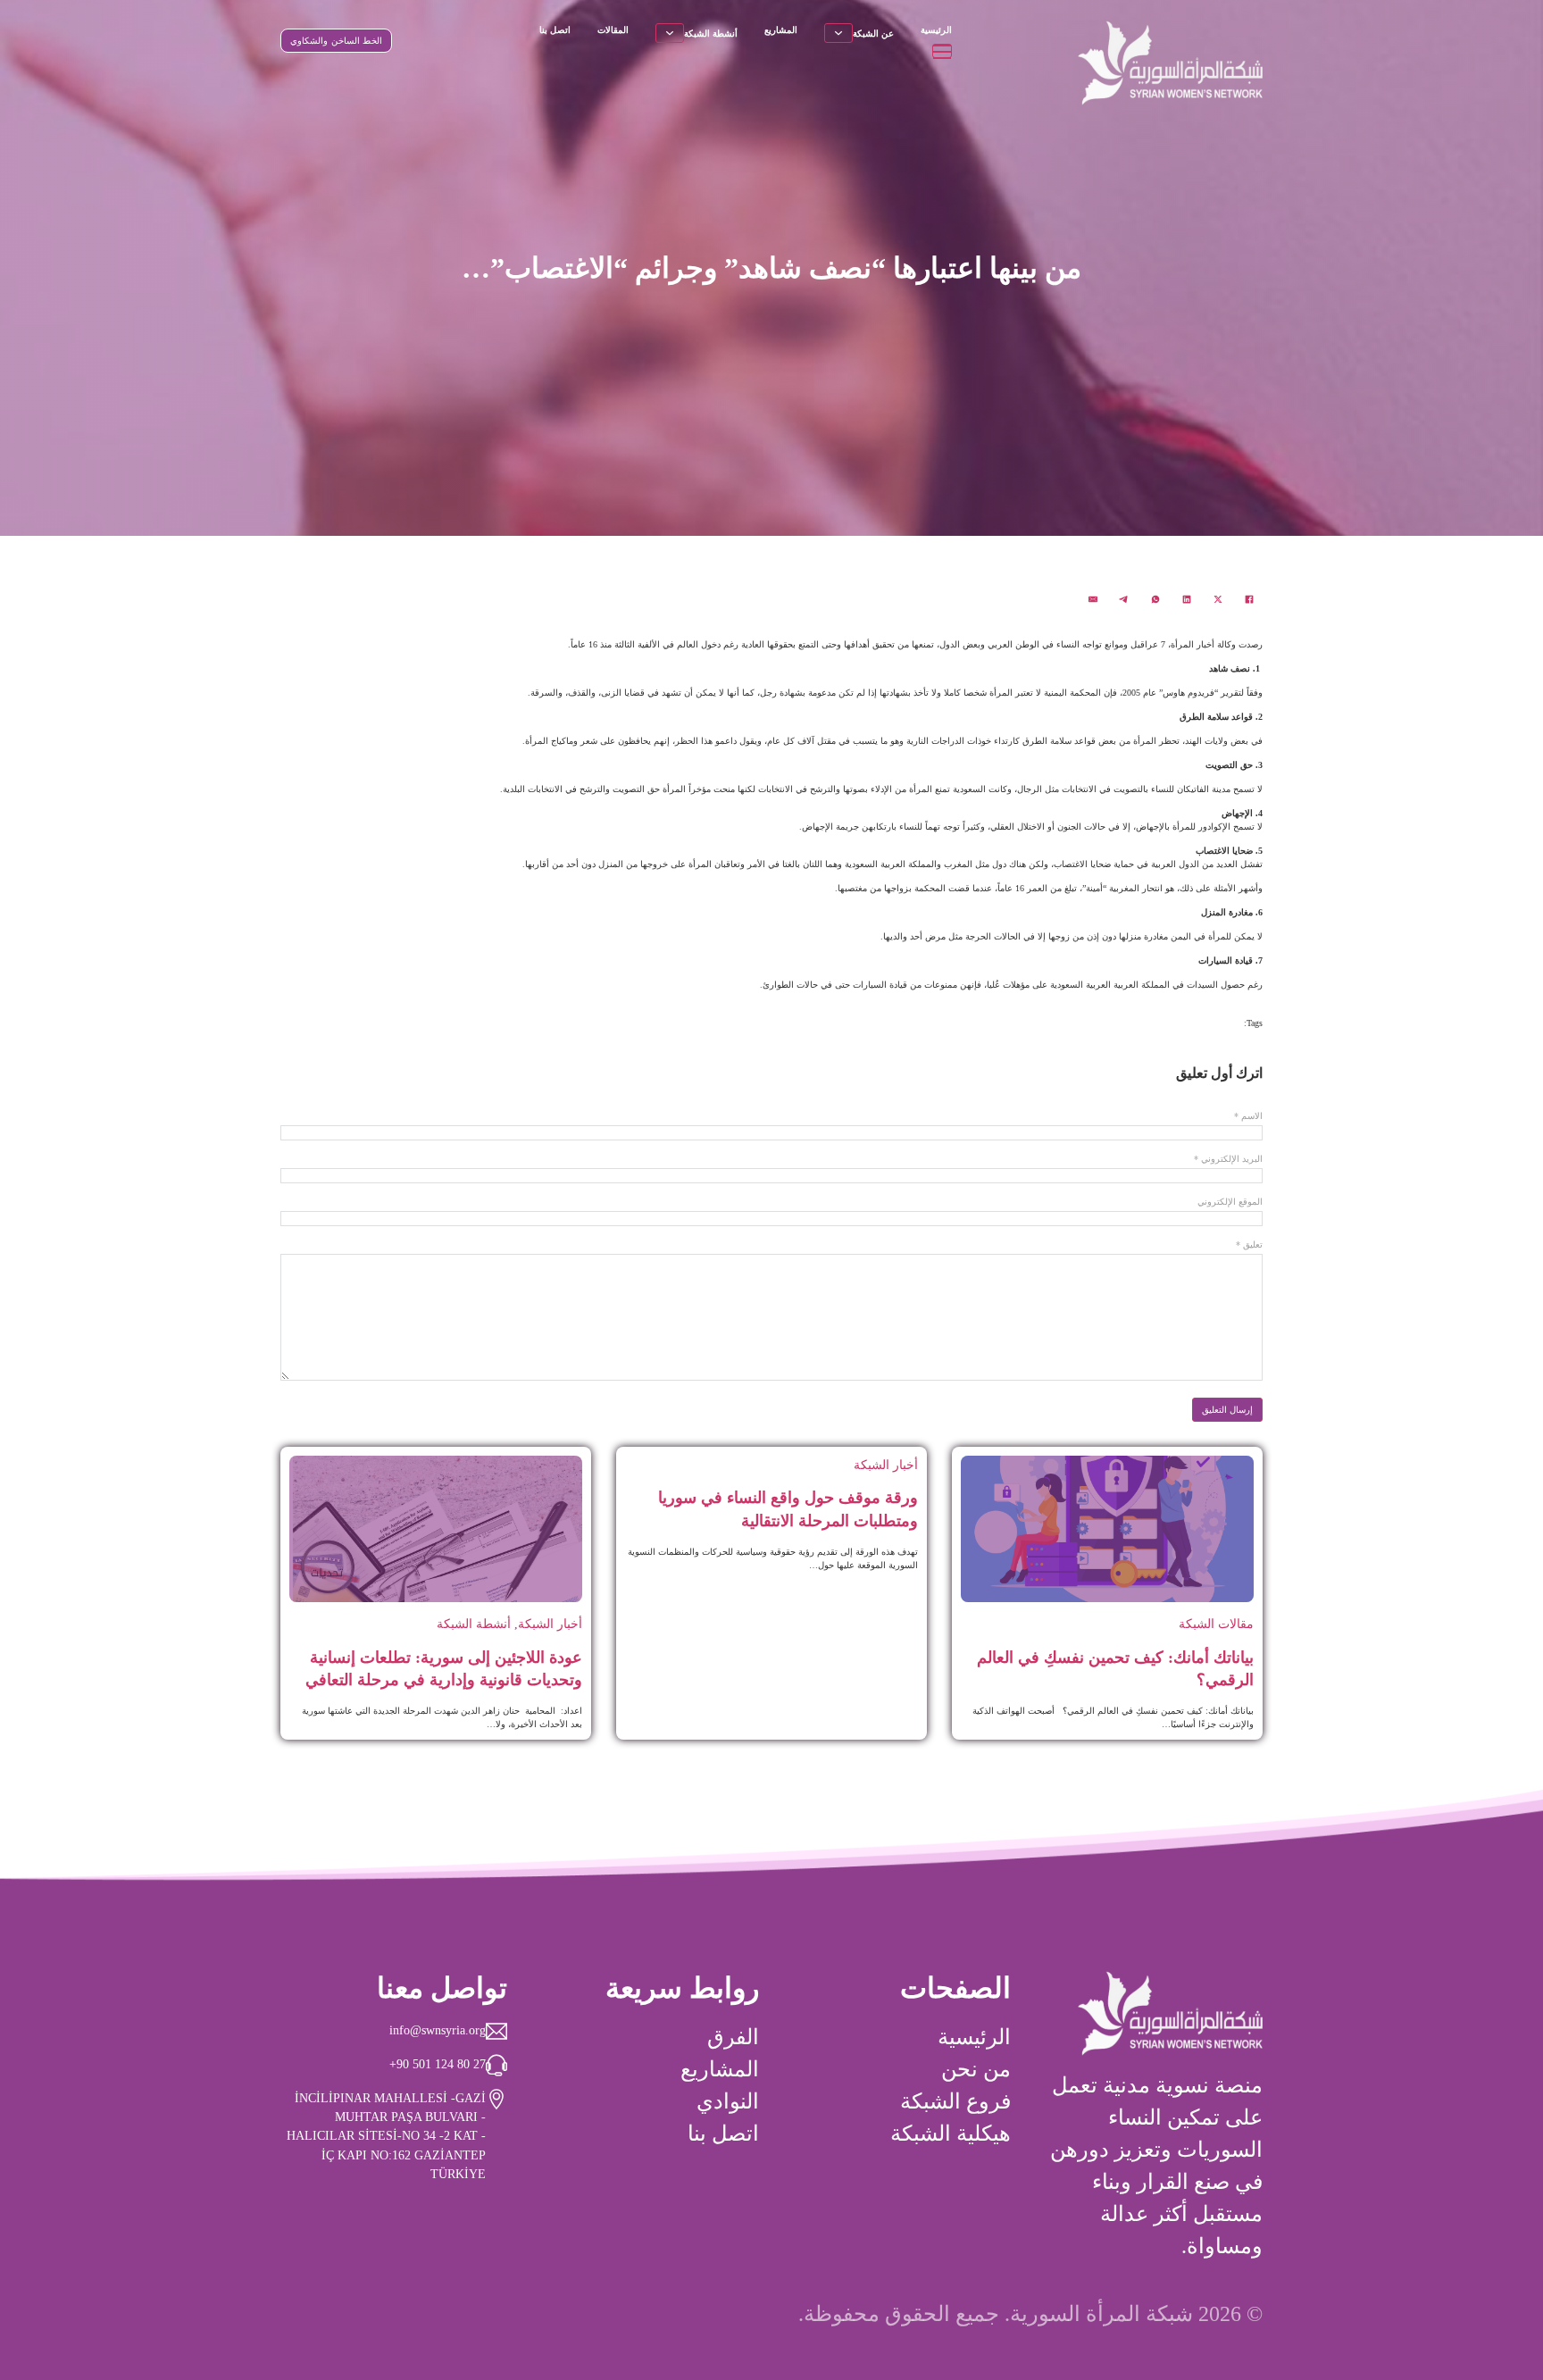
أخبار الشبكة (886, 1465)
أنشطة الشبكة (711, 33)
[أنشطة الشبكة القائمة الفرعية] (670, 33)
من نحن (976, 2069)
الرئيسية (936, 30)
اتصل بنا (555, 30)
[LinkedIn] (1187, 599)
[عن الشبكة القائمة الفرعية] (838, 33)
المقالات (613, 30)
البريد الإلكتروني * (1228, 1159)
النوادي (728, 2101)
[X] (1218, 599)
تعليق (1249, 1245)
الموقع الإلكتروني (1230, 1202)
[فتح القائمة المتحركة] (942, 51)
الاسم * (1248, 1116)
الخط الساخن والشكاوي (336, 41)
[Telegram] (1124, 599)
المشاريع (781, 30)
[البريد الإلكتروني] (1093, 599)
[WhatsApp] (1155, 599)
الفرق (733, 2037)
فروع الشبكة (955, 2101)
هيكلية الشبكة (951, 2134)
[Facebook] (1249, 599)
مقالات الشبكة (1216, 1624)
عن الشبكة (873, 33)
